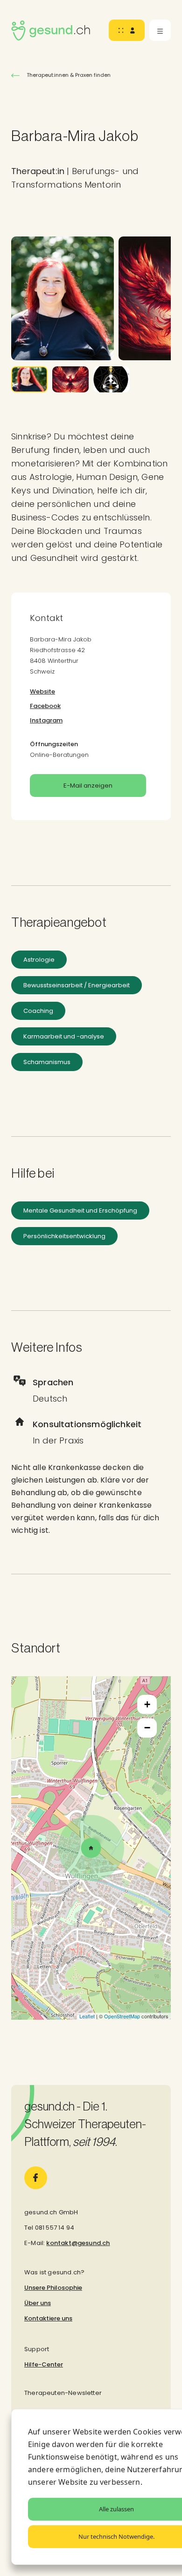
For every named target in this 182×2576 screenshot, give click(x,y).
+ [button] (147, 1704)
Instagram (46, 720)
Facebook (45, 706)
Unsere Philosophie (53, 2288)
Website (42, 691)
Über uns (38, 2303)
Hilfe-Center (44, 2364)
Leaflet (87, 2016)
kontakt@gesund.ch (78, 2243)
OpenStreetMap (122, 2016)
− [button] (147, 1728)
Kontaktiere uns (48, 2318)
